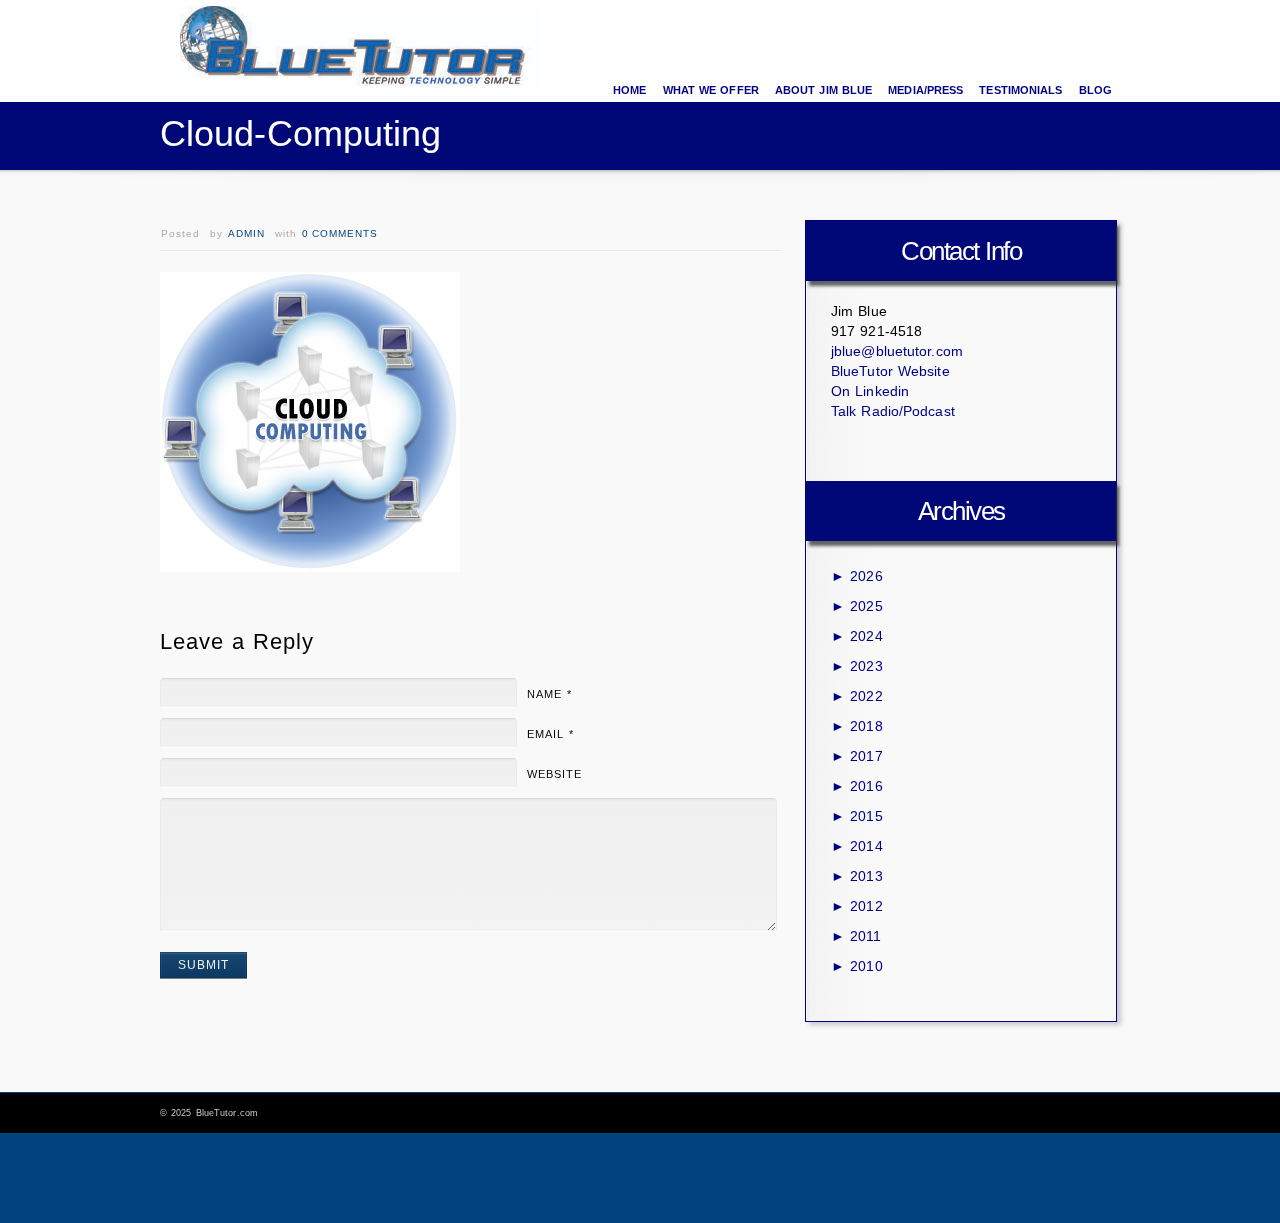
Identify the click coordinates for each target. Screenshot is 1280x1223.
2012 (857, 906)
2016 (857, 786)
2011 (856, 936)
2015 (857, 816)
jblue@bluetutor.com (897, 351)
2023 (857, 666)
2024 (857, 636)
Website (554, 774)
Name (549, 694)
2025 (857, 606)
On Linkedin (870, 391)
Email (550, 734)
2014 (857, 846)
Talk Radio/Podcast (893, 411)
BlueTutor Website (890, 371)
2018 (857, 726)
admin (246, 233)
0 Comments (340, 233)
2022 (857, 696)
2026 (857, 576)
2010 (857, 966)
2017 (857, 756)
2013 (857, 876)
